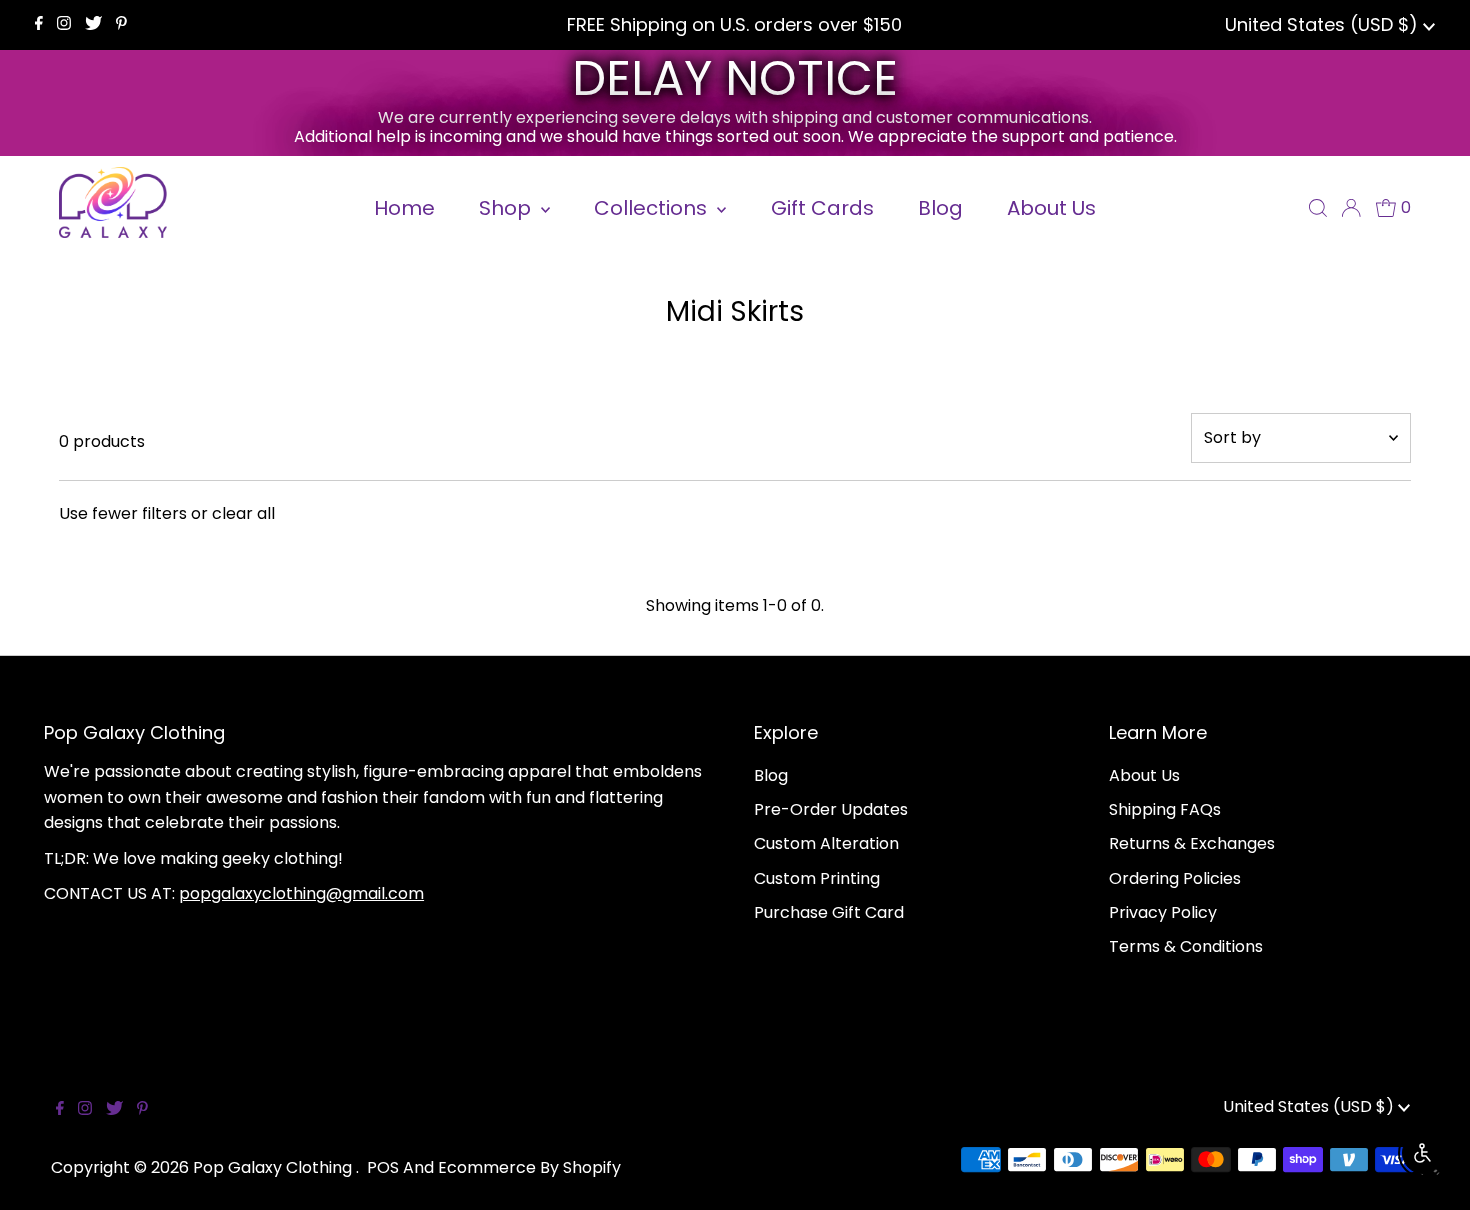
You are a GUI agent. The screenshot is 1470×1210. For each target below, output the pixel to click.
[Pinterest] (121, 25)
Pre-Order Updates (831, 809)
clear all (243, 513)
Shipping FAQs (1165, 809)
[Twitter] (93, 25)
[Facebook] (39, 25)
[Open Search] (1318, 208)
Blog (771, 775)
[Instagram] (64, 25)
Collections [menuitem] (653, 208)
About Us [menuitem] (1051, 208)
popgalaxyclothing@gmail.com (301, 893)
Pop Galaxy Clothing (274, 1167)
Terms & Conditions (1186, 946)
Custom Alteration (826, 843)
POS (383, 1167)
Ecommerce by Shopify (529, 1167)
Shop (507, 208)
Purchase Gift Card (829, 912)
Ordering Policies (1175, 878)
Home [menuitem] (404, 208)
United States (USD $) (1324, 24)
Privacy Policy (1163, 912)
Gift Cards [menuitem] (822, 208)
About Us (1144, 775)
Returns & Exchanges (1192, 843)
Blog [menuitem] (940, 208)
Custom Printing (817, 878)
